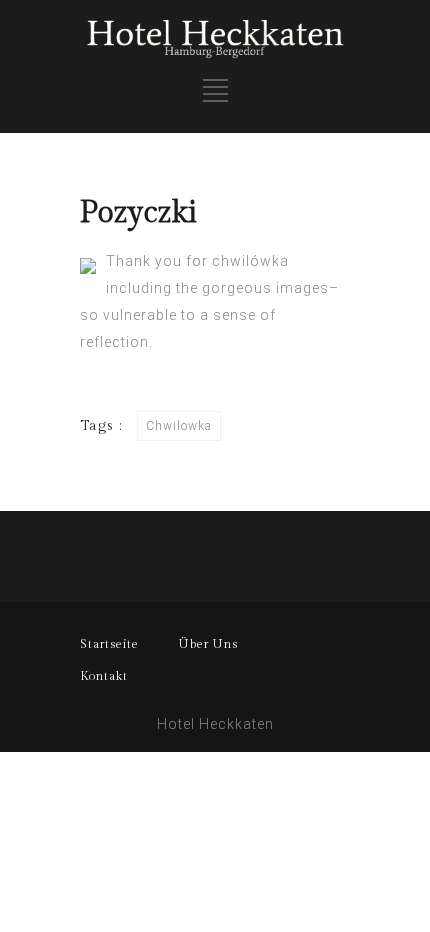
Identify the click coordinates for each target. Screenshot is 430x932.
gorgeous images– (270, 288)
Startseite (109, 644)
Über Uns (208, 644)
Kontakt (104, 676)
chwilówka (250, 261)
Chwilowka (179, 426)
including (139, 288)
